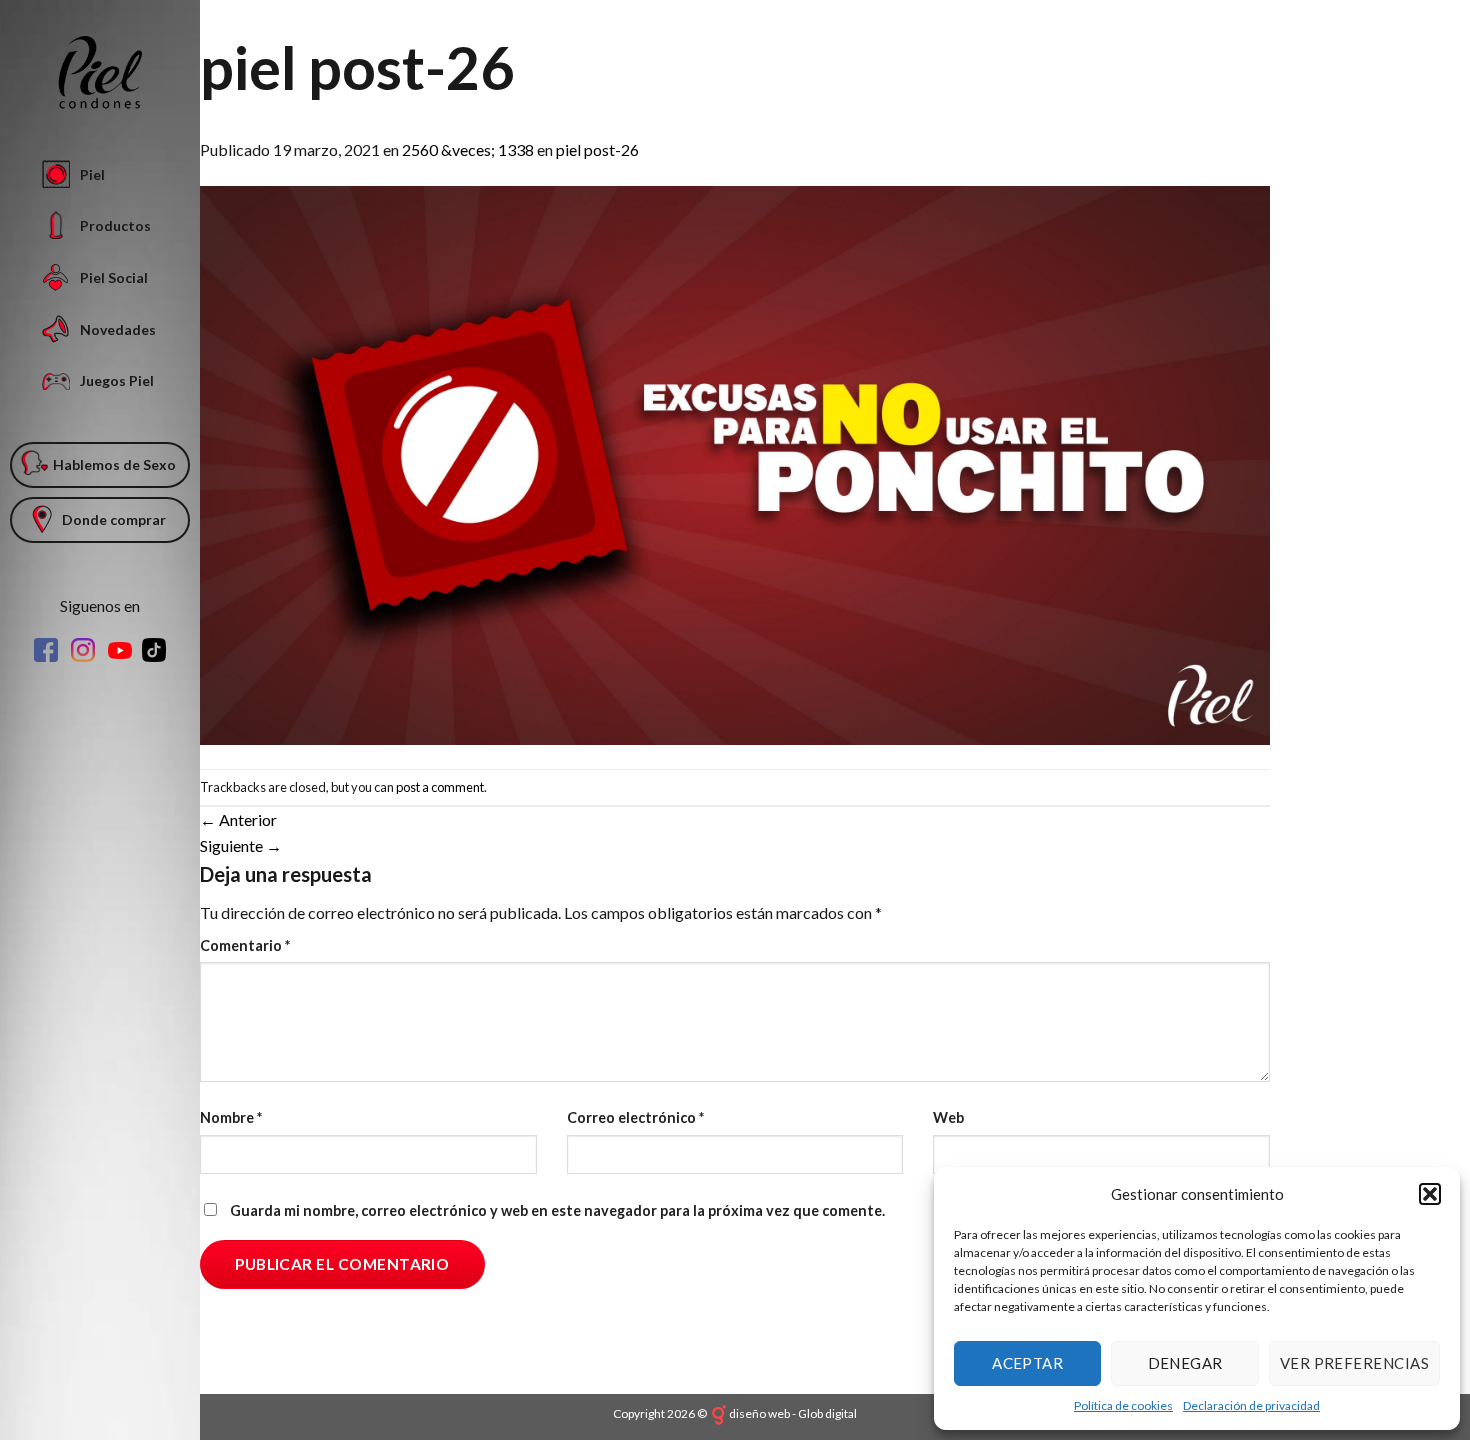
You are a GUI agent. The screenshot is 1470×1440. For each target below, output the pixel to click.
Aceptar (1027, 1363)
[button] (1430, 1194)
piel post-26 (597, 149)
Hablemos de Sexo (114, 464)
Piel (92, 174)
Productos (115, 225)
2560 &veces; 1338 (468, 149)
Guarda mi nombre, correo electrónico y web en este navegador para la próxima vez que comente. (557, 1210)
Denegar (1185, 1363)
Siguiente (241, 845)
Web (948, 1117)
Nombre (231, 1117)
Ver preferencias (1354, 1363)
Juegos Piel (117, 380)
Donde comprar (114, 519)
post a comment (440, 787)
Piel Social (114, 277)
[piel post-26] (735, 463)
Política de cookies (1123, 1405)
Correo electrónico (635, 1117)
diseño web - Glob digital (793, 1413)
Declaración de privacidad (1251, 1405)
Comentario (245, 945)
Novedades (118, 329)
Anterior (238, 819)
